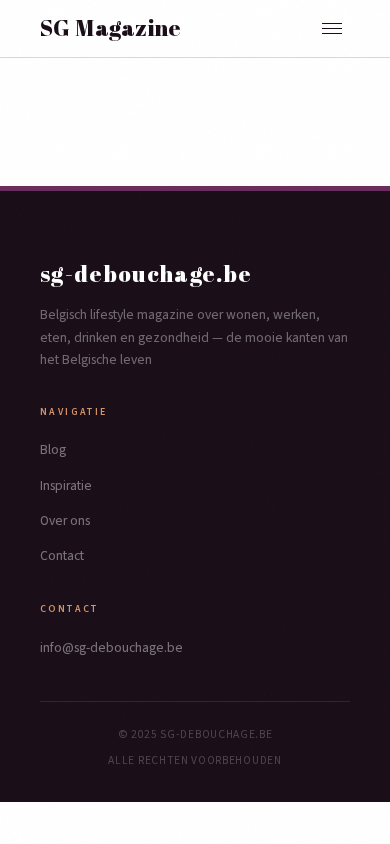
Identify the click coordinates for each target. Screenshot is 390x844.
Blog (53, 449)
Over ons (65, 520)
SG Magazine (111, 28)
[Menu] (332, 28)
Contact (62, 555)
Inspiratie (66, 485)
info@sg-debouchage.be (111, 647)
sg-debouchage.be (146, 273)
